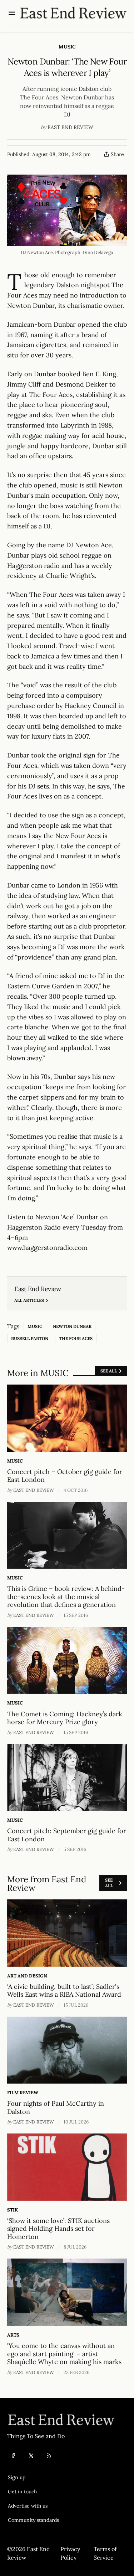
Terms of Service (105, 2553)
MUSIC (67, 47)
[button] (33, 2477)
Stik (13, 2210)
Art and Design (27, 1976)
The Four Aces (76, 1338)
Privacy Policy (70, 2553)
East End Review (70, 127)
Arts (13, 2335)
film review (23, 2093)
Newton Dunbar (72, 1326)
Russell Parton (30, 1338)
